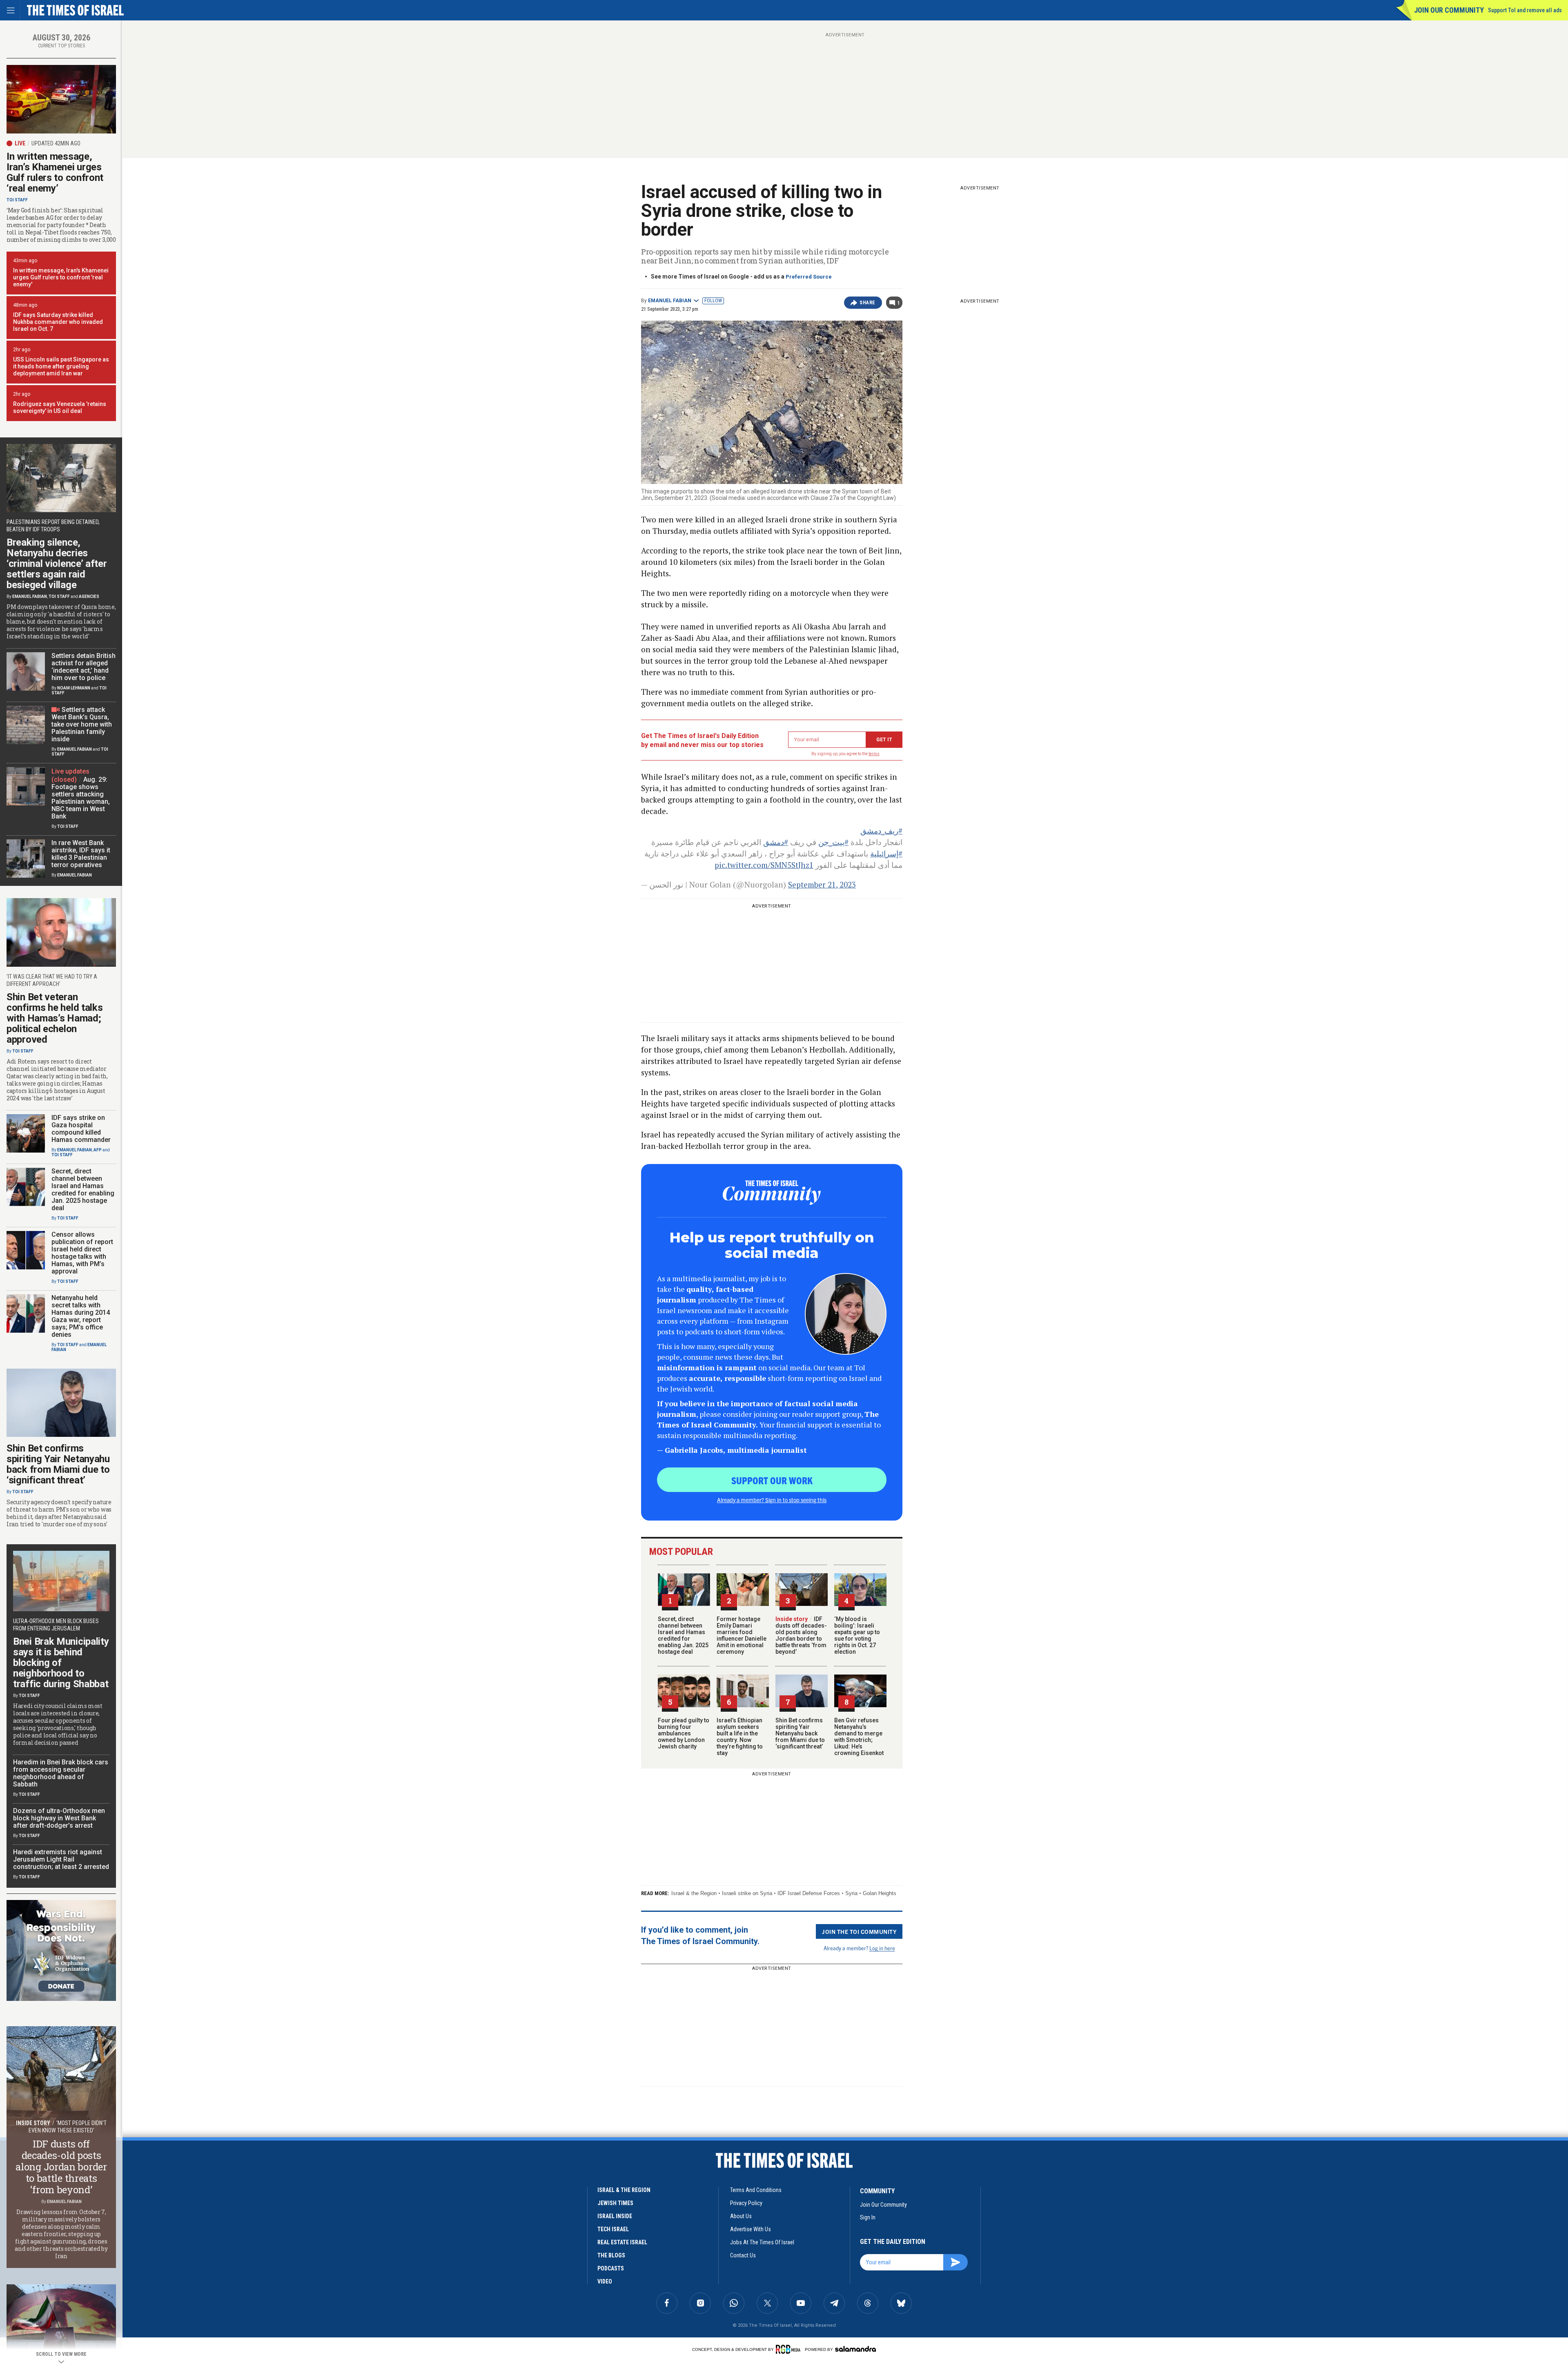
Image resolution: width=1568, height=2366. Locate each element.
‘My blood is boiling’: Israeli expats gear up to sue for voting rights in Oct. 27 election (857, 1635)
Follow (713, 301)
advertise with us (751, 2229)
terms (874, 754)
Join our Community (1449, 10)
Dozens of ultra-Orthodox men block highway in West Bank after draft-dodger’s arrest (59, 1818)
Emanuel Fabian (670, 301)
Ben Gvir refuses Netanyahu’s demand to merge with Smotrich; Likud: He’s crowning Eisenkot (859, 1737)
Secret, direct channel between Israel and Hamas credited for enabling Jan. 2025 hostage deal (683, 1635)
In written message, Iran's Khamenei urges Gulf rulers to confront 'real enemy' (61, 277)
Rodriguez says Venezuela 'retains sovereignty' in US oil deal (60, 407)
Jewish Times (615, 2203)
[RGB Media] (790, 2349)
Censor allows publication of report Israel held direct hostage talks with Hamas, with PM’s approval (82, 1253)
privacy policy (746, 2203)
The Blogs (611, 2255)
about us (741, 2216)
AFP (98, 1150)
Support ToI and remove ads (1525, 10)
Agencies (89, 597)
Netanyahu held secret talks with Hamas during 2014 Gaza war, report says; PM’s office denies (81, 1316)
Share (868, 303)
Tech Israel (613, 2229)
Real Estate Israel (622, 2242)
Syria (851, 1893)
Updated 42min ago (56, 143)
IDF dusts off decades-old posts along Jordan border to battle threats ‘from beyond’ (801, 1635)
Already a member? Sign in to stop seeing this (772, 1500)
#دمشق (776, 842)
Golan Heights (880, 1893)
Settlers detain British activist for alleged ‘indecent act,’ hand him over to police (84, 667)
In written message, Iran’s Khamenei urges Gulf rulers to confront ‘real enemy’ (55, 172)
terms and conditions (756, 2190)
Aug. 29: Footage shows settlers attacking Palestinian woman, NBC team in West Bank (81, 798)
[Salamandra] (855, 2349)
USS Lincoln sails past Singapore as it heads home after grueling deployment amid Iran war (61, 366)
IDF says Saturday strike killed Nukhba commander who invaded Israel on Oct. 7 (58, 322)
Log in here (882, 1948)
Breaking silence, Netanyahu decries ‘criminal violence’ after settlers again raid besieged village (57, 564)
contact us (743, 2255)
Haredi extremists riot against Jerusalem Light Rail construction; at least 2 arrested (61, 1859)
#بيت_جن (833, 842)
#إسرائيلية (886, 853)
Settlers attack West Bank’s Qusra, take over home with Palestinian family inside (82, 724)
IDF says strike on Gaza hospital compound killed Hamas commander (81, 1129)
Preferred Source (809, 277)
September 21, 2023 (822, 884)
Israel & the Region (694, 1893)
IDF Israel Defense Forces (809, 1893)
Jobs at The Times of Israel (762, 2242)
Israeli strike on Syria (747, 1893)
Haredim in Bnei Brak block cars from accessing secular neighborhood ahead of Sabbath (61, 1773)
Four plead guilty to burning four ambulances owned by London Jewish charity (684, 1733)
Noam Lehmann (74, 688)
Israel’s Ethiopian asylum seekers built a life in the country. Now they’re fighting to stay (740, 1737)
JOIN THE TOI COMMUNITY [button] (859, 1931)
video (605, 2281)
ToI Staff (17, 200)
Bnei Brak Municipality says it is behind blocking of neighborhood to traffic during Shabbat (61, 1663)
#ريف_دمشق (881, 831)
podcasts (611, 2268)
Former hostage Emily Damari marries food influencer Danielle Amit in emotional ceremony (742, 1635)
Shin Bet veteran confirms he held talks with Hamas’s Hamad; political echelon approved (55, 1018)
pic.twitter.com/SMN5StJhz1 (764, 865)
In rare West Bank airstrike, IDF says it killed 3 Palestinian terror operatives (81, 854)
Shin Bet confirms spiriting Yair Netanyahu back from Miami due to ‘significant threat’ (800, 1733)
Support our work (772, 1480)
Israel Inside (615, 2216)
